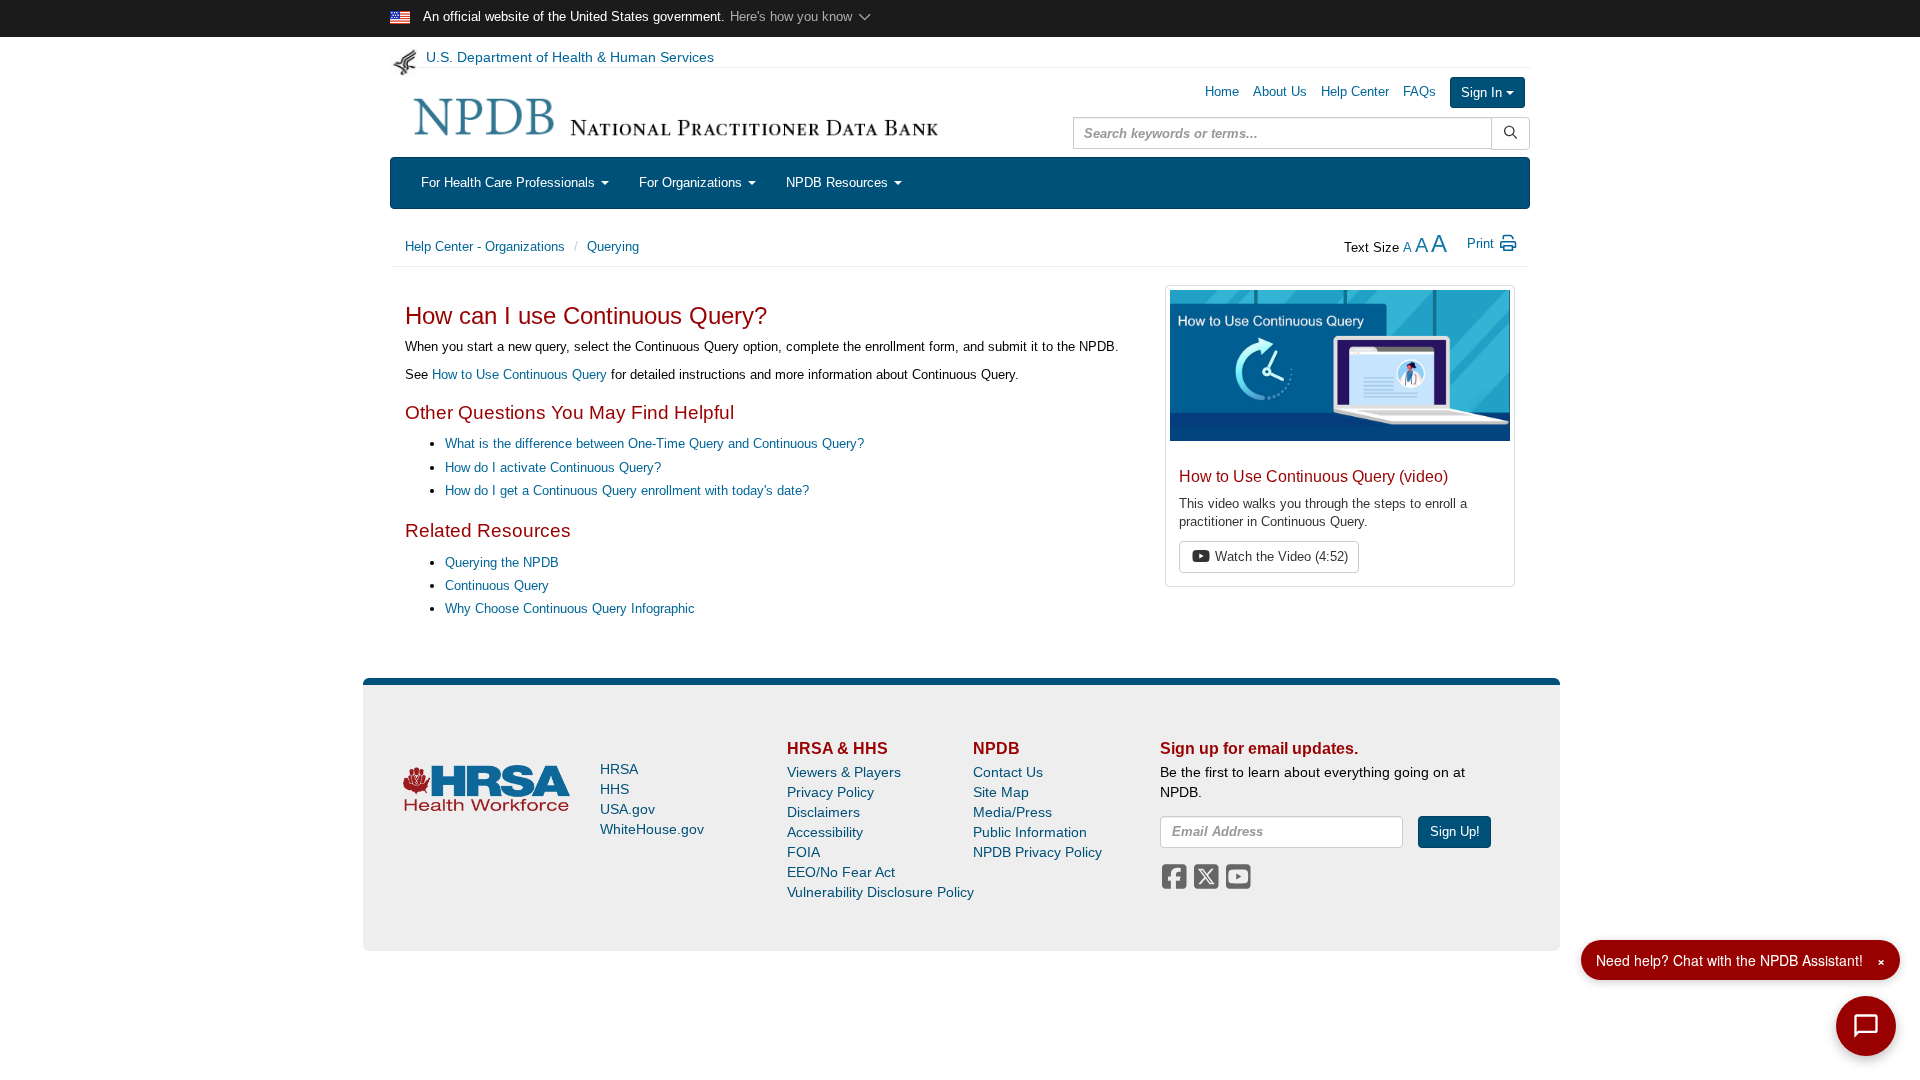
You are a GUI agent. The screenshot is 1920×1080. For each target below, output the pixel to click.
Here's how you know (793, 16)
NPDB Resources (839, 182)
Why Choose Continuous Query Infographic (570, 608)
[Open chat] (1866, 1026)
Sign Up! (1455, 831)
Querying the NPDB (502, 562)
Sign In (1483, 92)
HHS (614, 789)
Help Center (1355, 91)
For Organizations (692, 182)
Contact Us (1008, 772)
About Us (1280, 91)
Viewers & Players (844, 772)
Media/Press (1012, 812)
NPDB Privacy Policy (1037, 852)
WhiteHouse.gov (652, 829)
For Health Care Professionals (510, 182)
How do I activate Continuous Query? (553, 467)
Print (1482, 243)
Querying (613, 246)
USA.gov (627, 809)
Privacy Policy (830, 792)
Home (1222, 91)
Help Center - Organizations (485, 246)
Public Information (1030, 832)
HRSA (619, 769)
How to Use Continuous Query (519, 374)
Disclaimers (823, 812)
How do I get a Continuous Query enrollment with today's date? (627, 490)
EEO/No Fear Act (841, 872)
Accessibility (825, 832)
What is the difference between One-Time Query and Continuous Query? (654, 443)
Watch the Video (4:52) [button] (1279, 556)
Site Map (1001, 792)
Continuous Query (497, 585)
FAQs (1419, 91)
